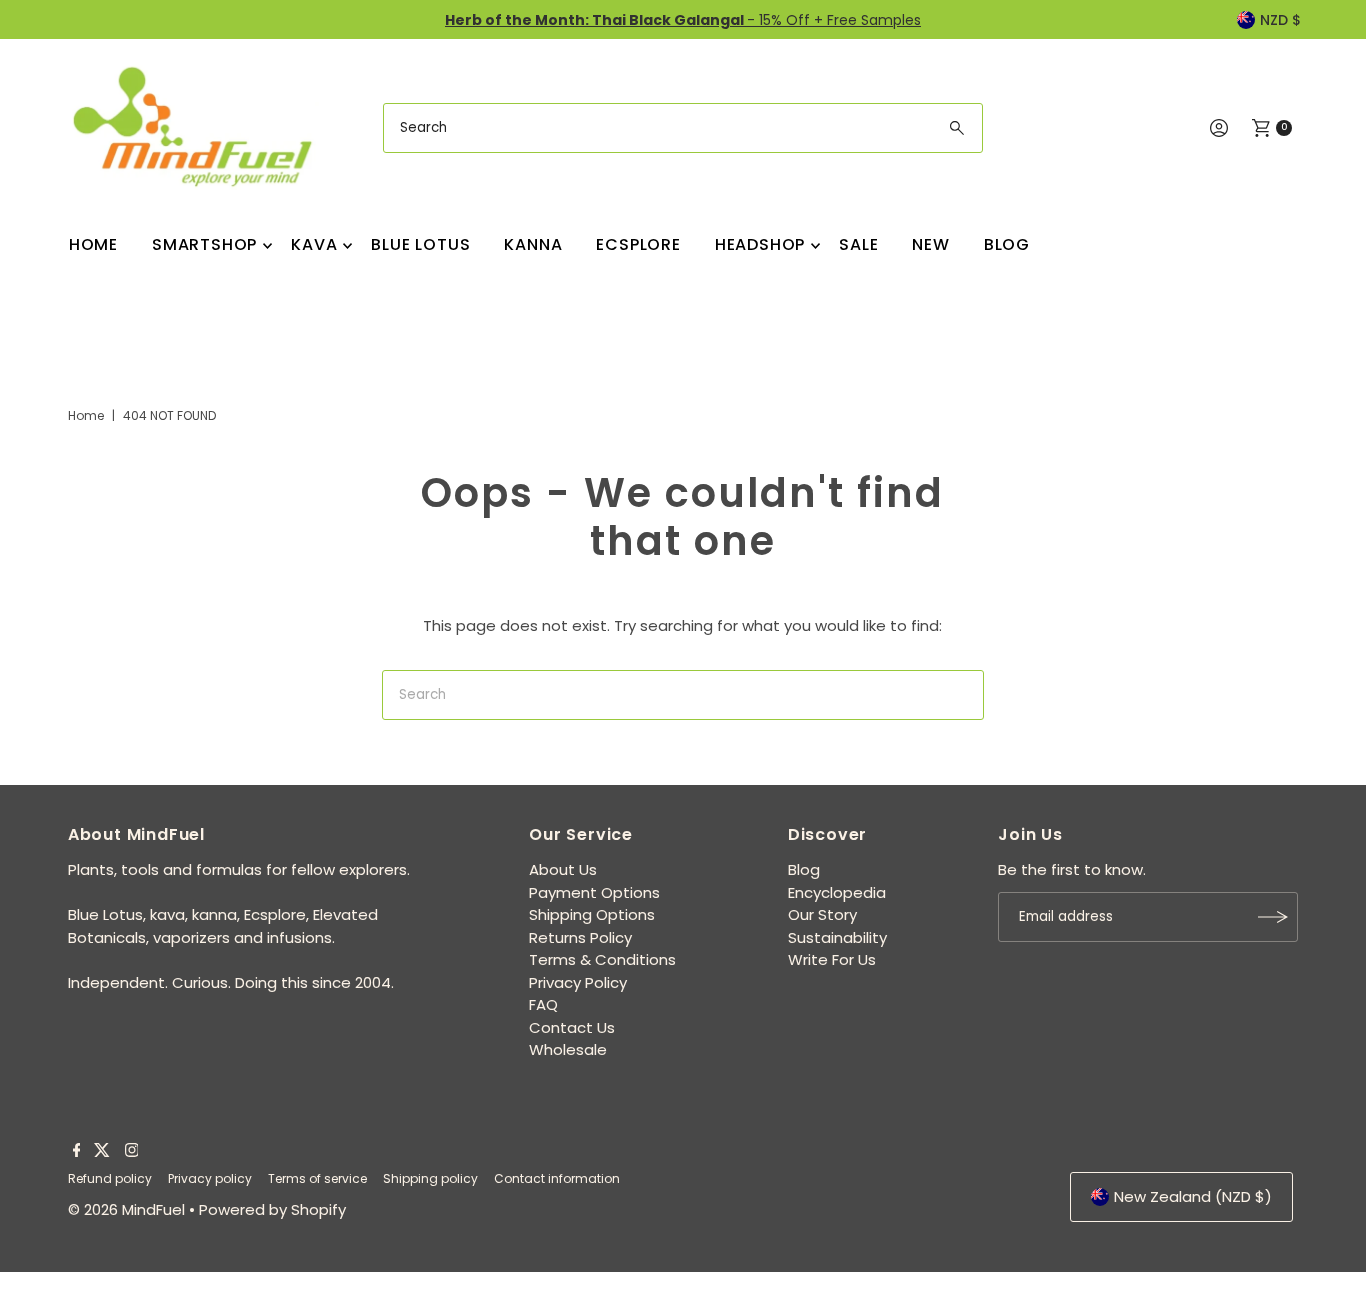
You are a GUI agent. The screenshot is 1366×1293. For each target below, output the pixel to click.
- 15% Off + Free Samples (683, 20)
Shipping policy (430, 1178)
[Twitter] (102, 1152)
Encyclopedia (837, 892)
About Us (563, 869)
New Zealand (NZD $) (1193, 1196)
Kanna (533, 244)
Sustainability (837, 937)
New (930, 244)
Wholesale (568, 1049)
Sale (858, 244)
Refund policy (110, 1178)
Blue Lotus (420, 244)
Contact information (557, 1178)
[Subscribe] (1273, 917)
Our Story (822, 914)
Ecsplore (638, 244)
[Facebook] (77, 1152)
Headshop (760, 244)
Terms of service (317, 1178)
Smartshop (204, 244)
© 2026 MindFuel (126, 1209)
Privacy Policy (578, 982)
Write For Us (832, 959)
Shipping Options (592, 914)
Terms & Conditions (602, 959)
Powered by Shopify (272, 1209)
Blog (1007, 244)
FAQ (543, 1004)
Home (93, 244)
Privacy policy (210, 1178)
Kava (314, 244)
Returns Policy (580, 937)
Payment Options (594, 892)
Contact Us (572, 1027)
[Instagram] (132, 1152)
